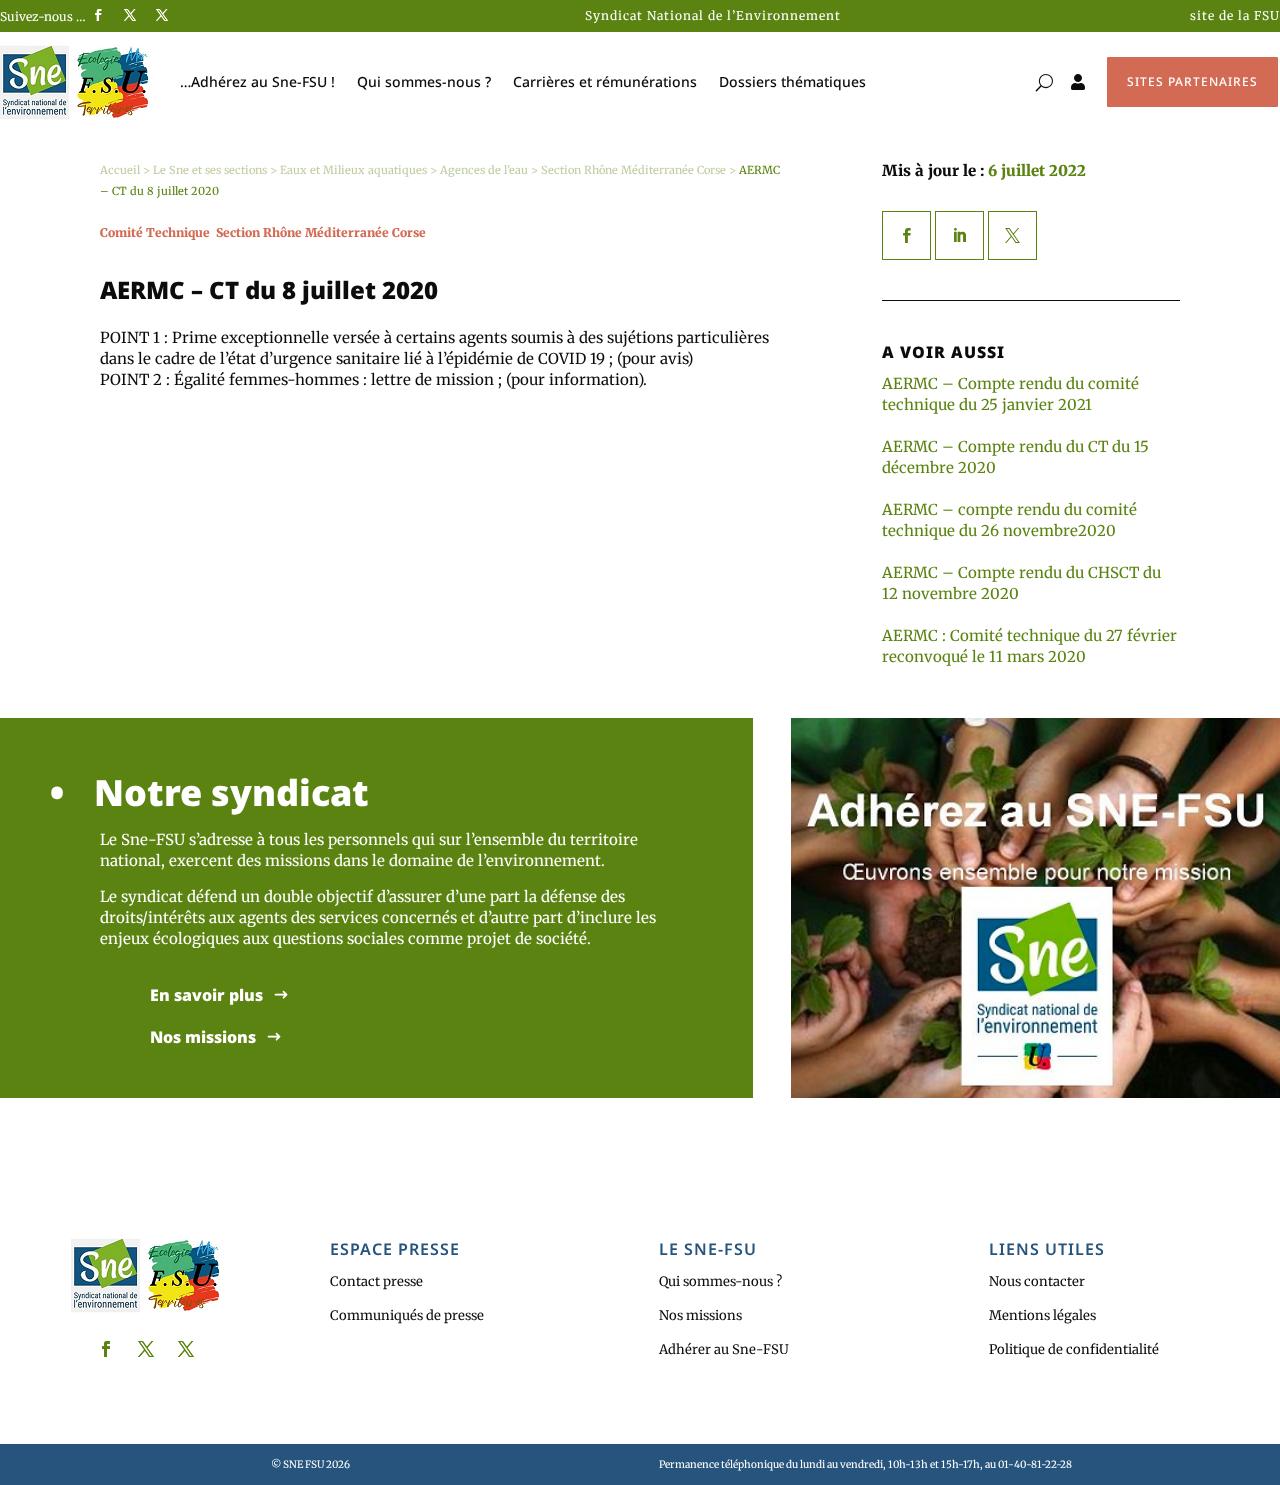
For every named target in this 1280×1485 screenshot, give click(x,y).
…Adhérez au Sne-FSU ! (257, 81)
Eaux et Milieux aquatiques (353, 170)
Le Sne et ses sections (210, 170)
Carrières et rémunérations (605, 81)
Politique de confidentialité (1074, 1349)
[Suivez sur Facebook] (98, 15)
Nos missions (203, 1037)
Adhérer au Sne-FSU (724, 1349)
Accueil (120, 170)
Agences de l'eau (484, 170)
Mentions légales (1042, 1315)
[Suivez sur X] (130, 15)
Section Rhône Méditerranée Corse (633, 170)
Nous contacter (1037, 1281)
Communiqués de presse (407, 1315)
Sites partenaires (1192, 81)
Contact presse (376, 1281)
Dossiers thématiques (792, 81)
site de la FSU (1235, 15)
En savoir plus (206, 995)
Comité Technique (155, 232)
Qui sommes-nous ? (424, 81)
